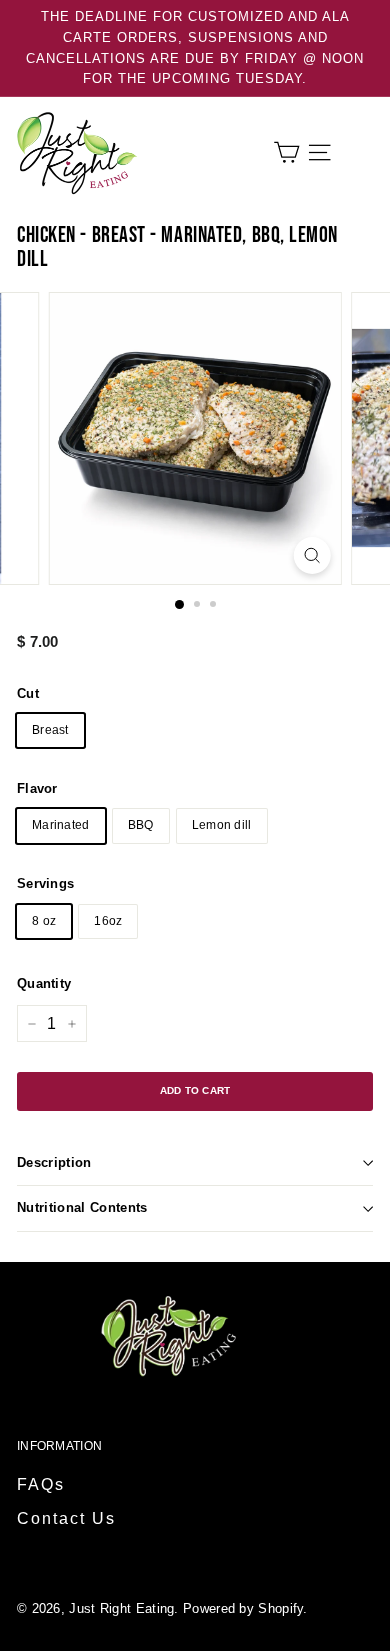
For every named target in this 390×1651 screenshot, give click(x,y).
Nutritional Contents (82, 1207)
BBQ (141, 825)
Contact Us (66, 1518)
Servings (45, 883)
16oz (108, 921)
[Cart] (286, 152)
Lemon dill (222, 825)
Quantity (44, 983)
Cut (28, 693)
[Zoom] (311, 555)
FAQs (41, 1484)
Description (54, 1162)
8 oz (44, 921)
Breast (50, 730)
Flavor (37, 788)
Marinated (61, 825)
